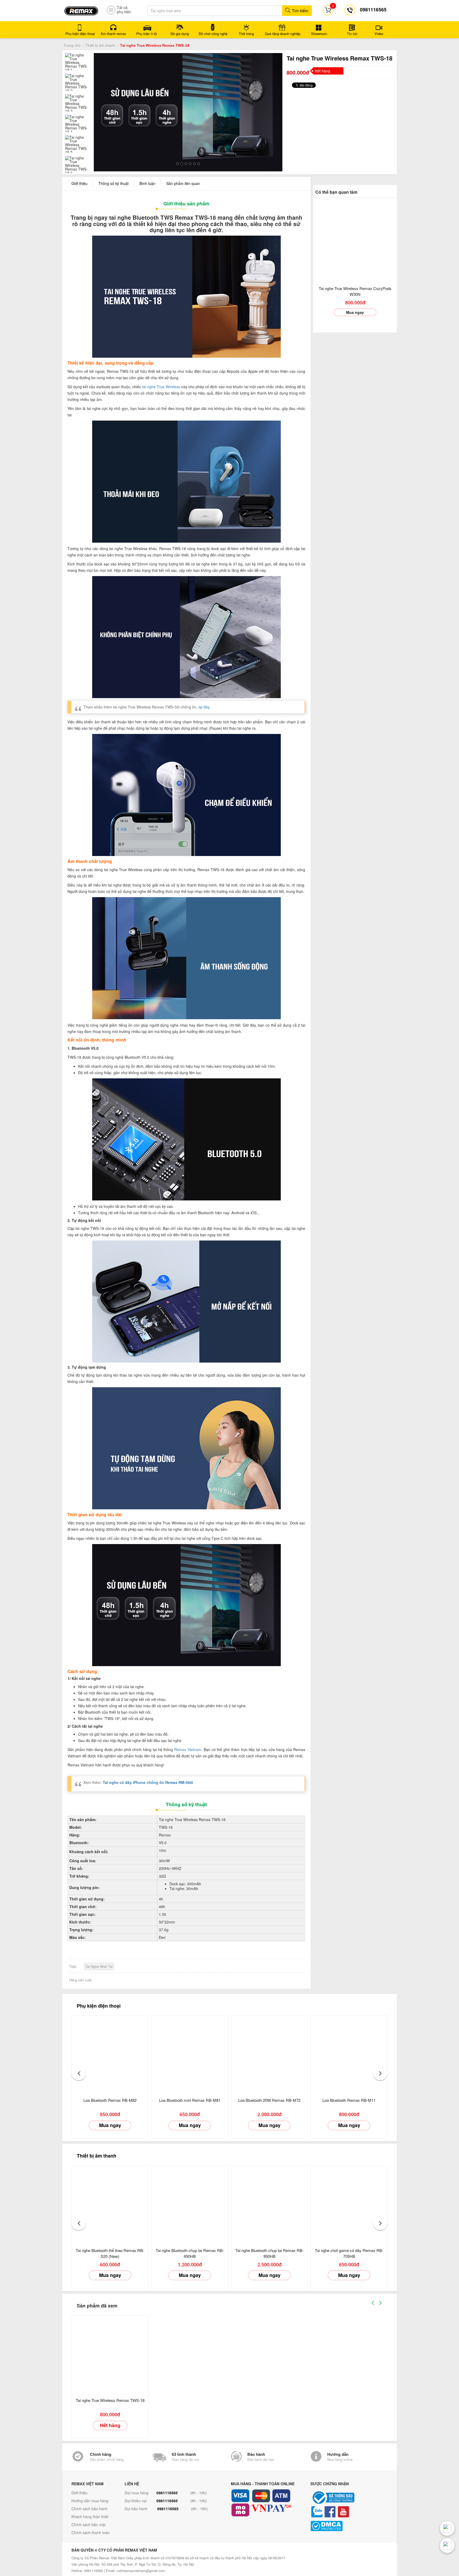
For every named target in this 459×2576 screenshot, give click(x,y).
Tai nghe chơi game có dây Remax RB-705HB (349, 2253)
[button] (79, 2073)
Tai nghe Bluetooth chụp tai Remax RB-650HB (190, 2253)
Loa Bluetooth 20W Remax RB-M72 (269, 2100)
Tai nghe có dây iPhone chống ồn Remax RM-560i (148, 1782)
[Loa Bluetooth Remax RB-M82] (110, 2054)
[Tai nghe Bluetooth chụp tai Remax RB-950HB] (269, 2204)
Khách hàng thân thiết (90, 2517)
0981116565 (167, 2493)
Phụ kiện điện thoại (99, 2006)
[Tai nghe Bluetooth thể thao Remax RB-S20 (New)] (110, 2204)
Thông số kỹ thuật (113, 183)
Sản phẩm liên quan (183, 183)
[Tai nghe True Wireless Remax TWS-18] (110, 2354)
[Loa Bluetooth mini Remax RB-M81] (190, 2054)
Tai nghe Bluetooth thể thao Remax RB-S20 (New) (110, 2253)
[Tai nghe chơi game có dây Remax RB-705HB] (349, 2204)
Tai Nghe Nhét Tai (99, 1966)
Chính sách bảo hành (90, 2509)
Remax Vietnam (188, 1749)
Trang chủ (72, 45)
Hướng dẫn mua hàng (90, 2501)
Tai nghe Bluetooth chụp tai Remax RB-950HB (269, 2253)
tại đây (204, 707)
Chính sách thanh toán (91, 2532)
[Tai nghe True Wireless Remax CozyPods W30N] (355, 240)
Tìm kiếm (300, 10)
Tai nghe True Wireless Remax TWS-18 (110, 2400)
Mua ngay (355, 312)
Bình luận (147, 183)
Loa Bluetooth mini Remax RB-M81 (190, 2100)
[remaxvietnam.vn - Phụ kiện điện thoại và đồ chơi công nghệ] (81, 9)
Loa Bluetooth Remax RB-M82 (110, 2100)
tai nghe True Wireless (161, 387)
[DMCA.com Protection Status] (349, 2526)
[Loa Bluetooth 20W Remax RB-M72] (269, 2054)
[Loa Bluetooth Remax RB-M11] (349, 2054)
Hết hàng (110, 2425)
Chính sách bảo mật (88, 2525)
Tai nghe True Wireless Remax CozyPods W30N (355, 291)
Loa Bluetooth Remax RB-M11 (349, 2100)
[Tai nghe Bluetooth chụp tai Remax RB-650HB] (190, 2204)
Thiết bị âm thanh (100, 45)
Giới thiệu (79, 183)
